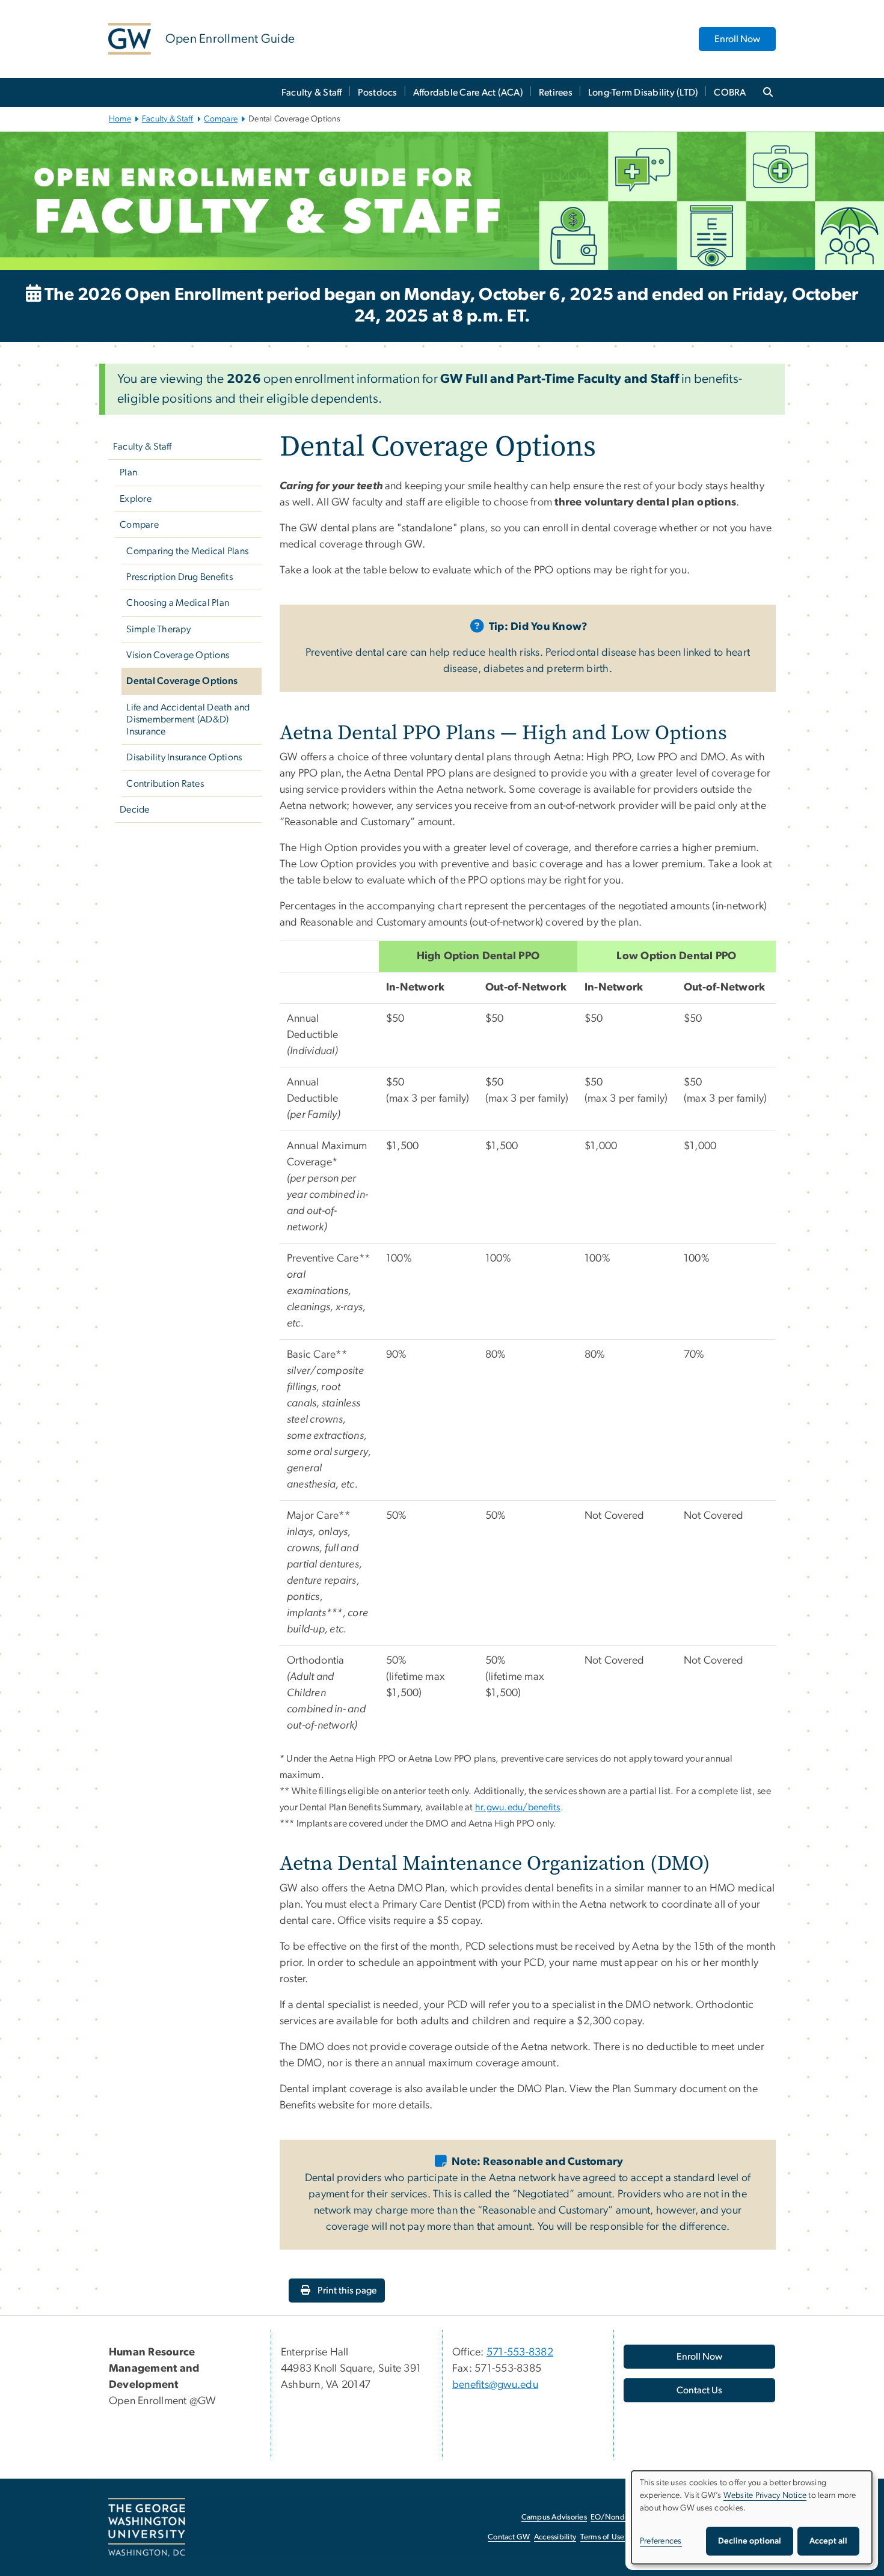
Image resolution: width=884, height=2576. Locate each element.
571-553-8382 (520, 2352)
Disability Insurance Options (184, 757)
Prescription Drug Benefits (180, 577)
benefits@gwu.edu (495, 2385)
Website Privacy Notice (765, 2495)
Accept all (828, 2541)
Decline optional (750, 2541)
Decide (135, 810)
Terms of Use (603, 2537)
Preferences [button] (661, 2541)
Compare (221, 119)
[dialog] (752, 2517)
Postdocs (378, 93)
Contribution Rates (165, 784)
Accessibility (555, 2537)
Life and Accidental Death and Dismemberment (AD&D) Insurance (188, 719)
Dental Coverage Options (182, 681)
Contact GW (509, 2537)
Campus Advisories (554, 2517)
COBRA (730, 93)
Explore (136, 499)
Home (120, 119)
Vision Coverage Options (178, 655)
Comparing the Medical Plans (187, 551)
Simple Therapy (158, 629)
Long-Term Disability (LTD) (643, 93)
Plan (128, 472)
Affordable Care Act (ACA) (468, 93)
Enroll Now (737, 39)
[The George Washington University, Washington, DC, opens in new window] (147, 2527)
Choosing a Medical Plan (178, 603)
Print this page (346, 2291)
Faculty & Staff (312, 93)
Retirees (556, 93)
